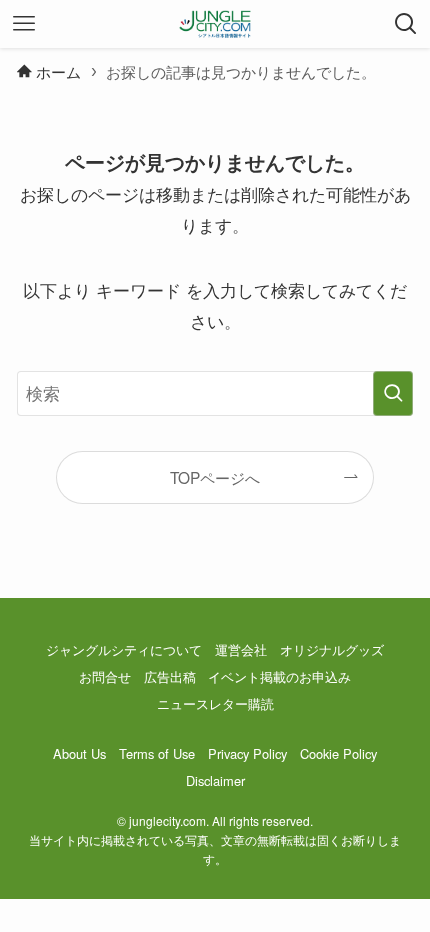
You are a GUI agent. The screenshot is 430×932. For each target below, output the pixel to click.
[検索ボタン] (406, 24)
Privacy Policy (247, 753)
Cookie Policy (338, 753)
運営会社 (241, 649)
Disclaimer (215, 780)
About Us (79, 753)
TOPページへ (215, 477)
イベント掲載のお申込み (279, 676)
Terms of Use (157, 753)
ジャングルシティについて (124, 649)
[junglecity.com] (215, 24)
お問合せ (105, 676)
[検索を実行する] (393, 393)
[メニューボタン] (24, 24)
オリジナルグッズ (332, 649)
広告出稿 (170, 676)
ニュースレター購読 (215, 703)
